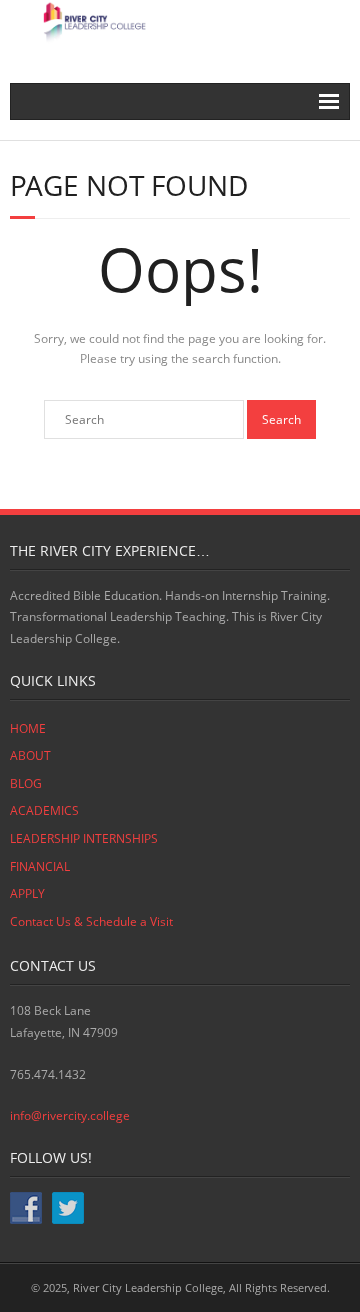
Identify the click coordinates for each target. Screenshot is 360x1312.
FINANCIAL (40, 866)
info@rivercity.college (70, 1115)
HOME (28, 728)
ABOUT (30, 755)
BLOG (26, 783)
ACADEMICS (44, 810)
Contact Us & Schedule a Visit (91, 921)
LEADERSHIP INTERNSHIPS (84, 838)
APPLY (27, 893)
